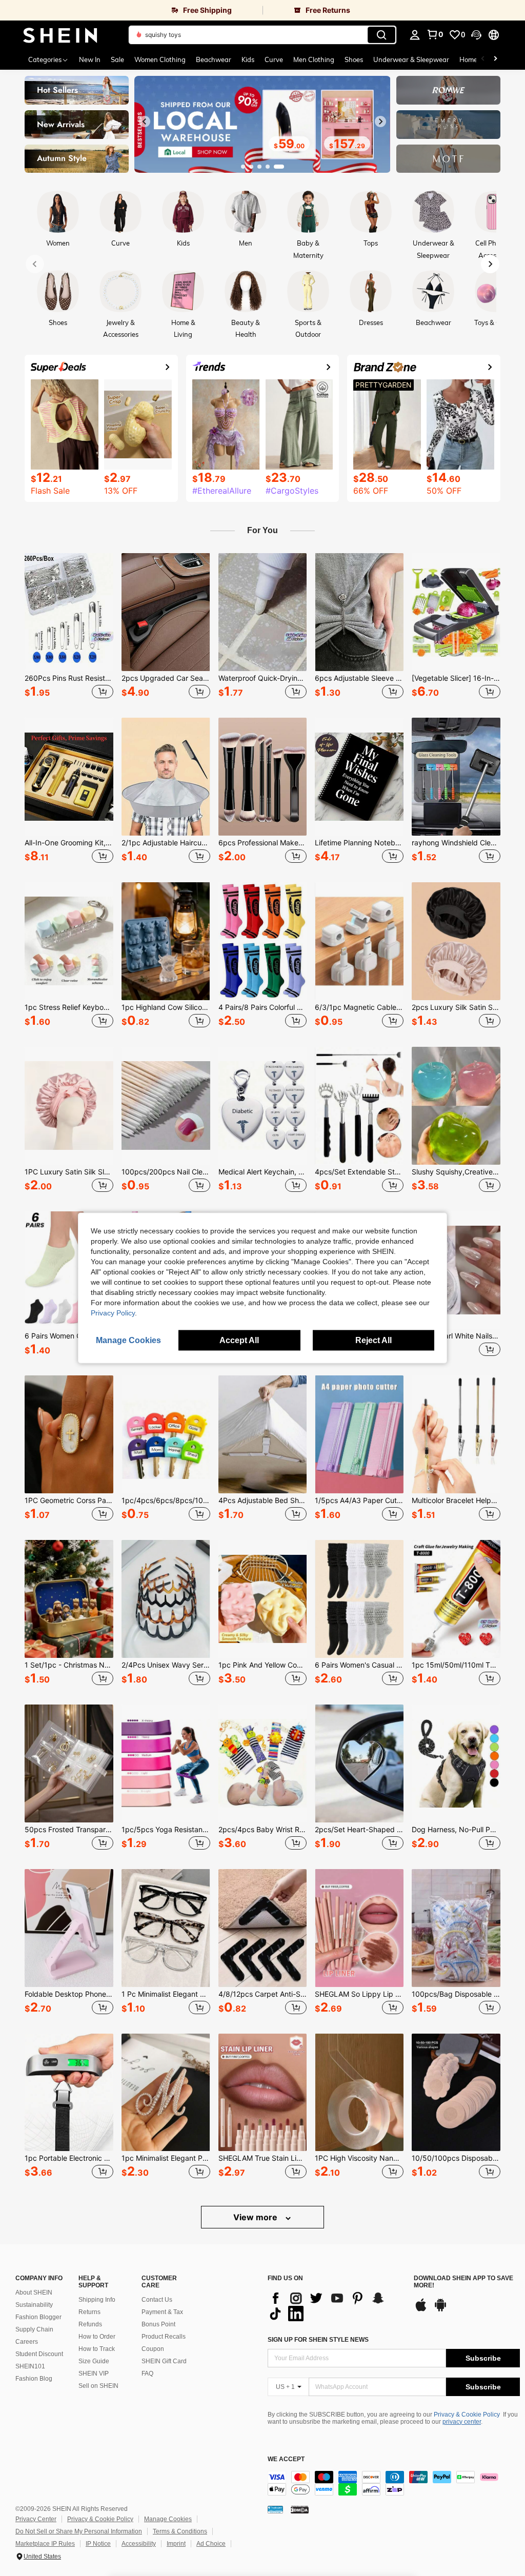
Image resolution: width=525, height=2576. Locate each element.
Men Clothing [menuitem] (314, 59)
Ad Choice (211, 2544)
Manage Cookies (168, 2519)
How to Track (97, 2349)
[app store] (421, 2310)
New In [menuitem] (90, 59)
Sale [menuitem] (117, 59)
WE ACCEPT (286, 2459)
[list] (336, 2306)
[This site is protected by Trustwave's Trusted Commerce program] (275, 2509)
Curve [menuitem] (274, 59)
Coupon (153, 2349)
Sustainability (34, 2305)
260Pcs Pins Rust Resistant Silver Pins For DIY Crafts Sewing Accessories (69, 678)
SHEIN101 (30, 2366)
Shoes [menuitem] (354, 59)
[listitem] (69, 627)
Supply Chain (34, 2329)
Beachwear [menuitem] (214, 59)
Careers (27, 2342)
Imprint (176, 2544)
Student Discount (39, 2354)
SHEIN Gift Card (164, 2361)
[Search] (381, 35)
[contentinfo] (394, 2483)
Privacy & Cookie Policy (467, 2415)
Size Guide (94, 2361)
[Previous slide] (145, 121)
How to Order (97, 2337)
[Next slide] (380, 121)
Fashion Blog (34, 2379)
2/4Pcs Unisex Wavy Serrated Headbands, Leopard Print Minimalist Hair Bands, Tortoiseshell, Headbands (166, 1665)
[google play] (440, 2310)
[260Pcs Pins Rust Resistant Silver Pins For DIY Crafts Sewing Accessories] (69, 612)
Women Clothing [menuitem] (160, 59)
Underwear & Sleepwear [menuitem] (411, 59)
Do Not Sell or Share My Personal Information (79, 2531)
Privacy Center (36, 2519)
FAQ (147, 2374)
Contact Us (157, 2300)
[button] (476, 35)
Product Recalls (164, 2337)
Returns (89, 2312)
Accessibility (139, 2544)
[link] (131, 10)
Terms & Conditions (180, 2531)
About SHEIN (34, 2293)
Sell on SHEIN (98, 2386)
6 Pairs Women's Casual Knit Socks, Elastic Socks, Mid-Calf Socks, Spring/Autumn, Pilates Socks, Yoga (359, 1665)
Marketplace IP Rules (45, 2544)
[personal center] (415, 35)
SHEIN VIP (94, 2374)
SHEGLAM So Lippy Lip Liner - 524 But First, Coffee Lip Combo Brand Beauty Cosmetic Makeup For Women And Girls (359, 1994)
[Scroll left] (483, 59)
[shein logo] (60, 35)
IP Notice (98, 2544)
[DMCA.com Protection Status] (300, 2509)
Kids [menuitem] (248, 59)
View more (256, 2217)
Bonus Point (158, 2324)
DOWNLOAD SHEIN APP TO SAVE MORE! (463, 2282)
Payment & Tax (162, 2312)
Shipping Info (97, 2300)
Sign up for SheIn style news (318, 2340)
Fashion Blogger (38, 2317)
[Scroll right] (495, 59)
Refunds (90, 2324)
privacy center (462, 2422)
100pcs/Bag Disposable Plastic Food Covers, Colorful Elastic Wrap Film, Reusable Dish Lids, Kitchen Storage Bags (456, 1994)
